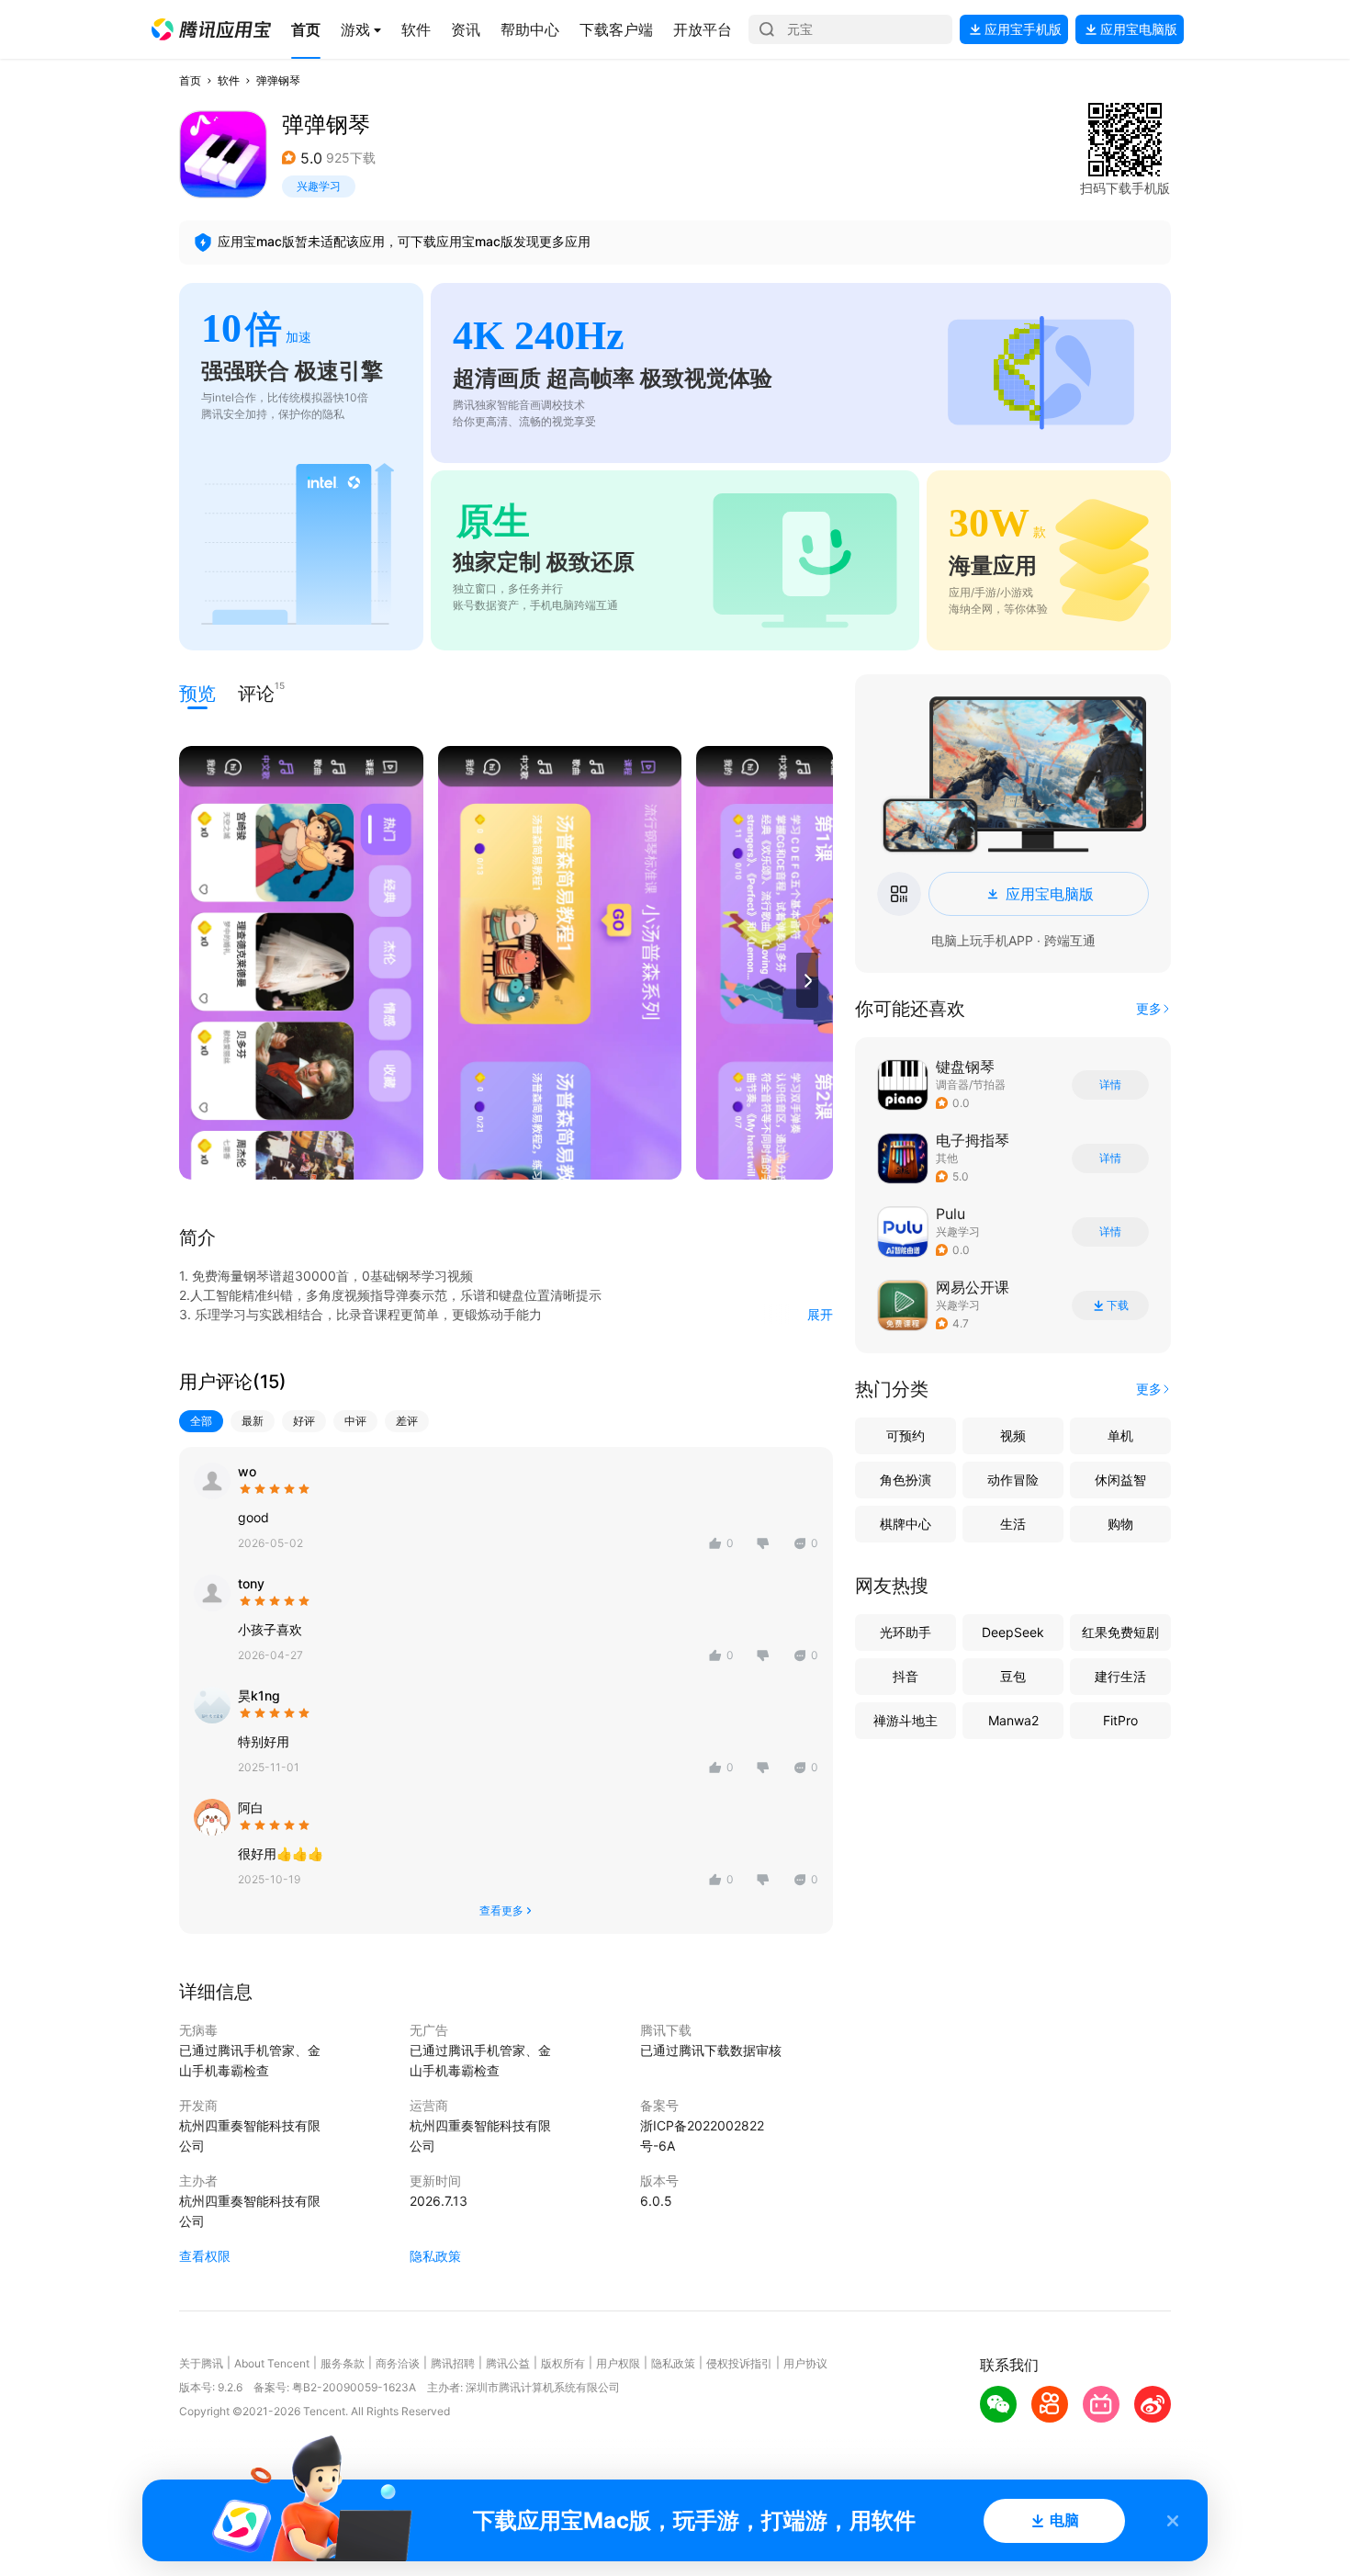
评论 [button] (256, 692)
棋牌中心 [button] (906, 1524)
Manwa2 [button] (1013, 1720)
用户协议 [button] (805, 2363)
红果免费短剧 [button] (1120, 1632)
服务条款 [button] (343, 2363)
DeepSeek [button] (1013, 1632)
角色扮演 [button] (906, 1480)
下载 (1118, 1305)
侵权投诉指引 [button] (739, 2363)
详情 (1110, 1085)
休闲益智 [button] (1120, 1480)
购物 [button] (1120, 1524)
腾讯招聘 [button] (453, 2363)
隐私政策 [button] (435, 2256)
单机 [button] (1120, 1435)
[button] (211, 29)
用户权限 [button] (618, 2363)
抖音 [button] (906, 1676)
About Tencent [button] (272, 2363)
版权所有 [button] (563, 2363)
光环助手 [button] (906, 1632)
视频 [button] (1013, 1435)
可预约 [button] (906, 1435)
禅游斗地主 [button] (906, 1720)
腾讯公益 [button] (508, 2363)
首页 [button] (190, 80)
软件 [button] (229, 80)
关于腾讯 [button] (201, 2363)
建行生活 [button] (1120, 1676)
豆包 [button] (1013, 1676)
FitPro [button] (1120, 1720)
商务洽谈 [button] (398, 2363)
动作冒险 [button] (1013, 1480)
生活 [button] (1013, 1524)
